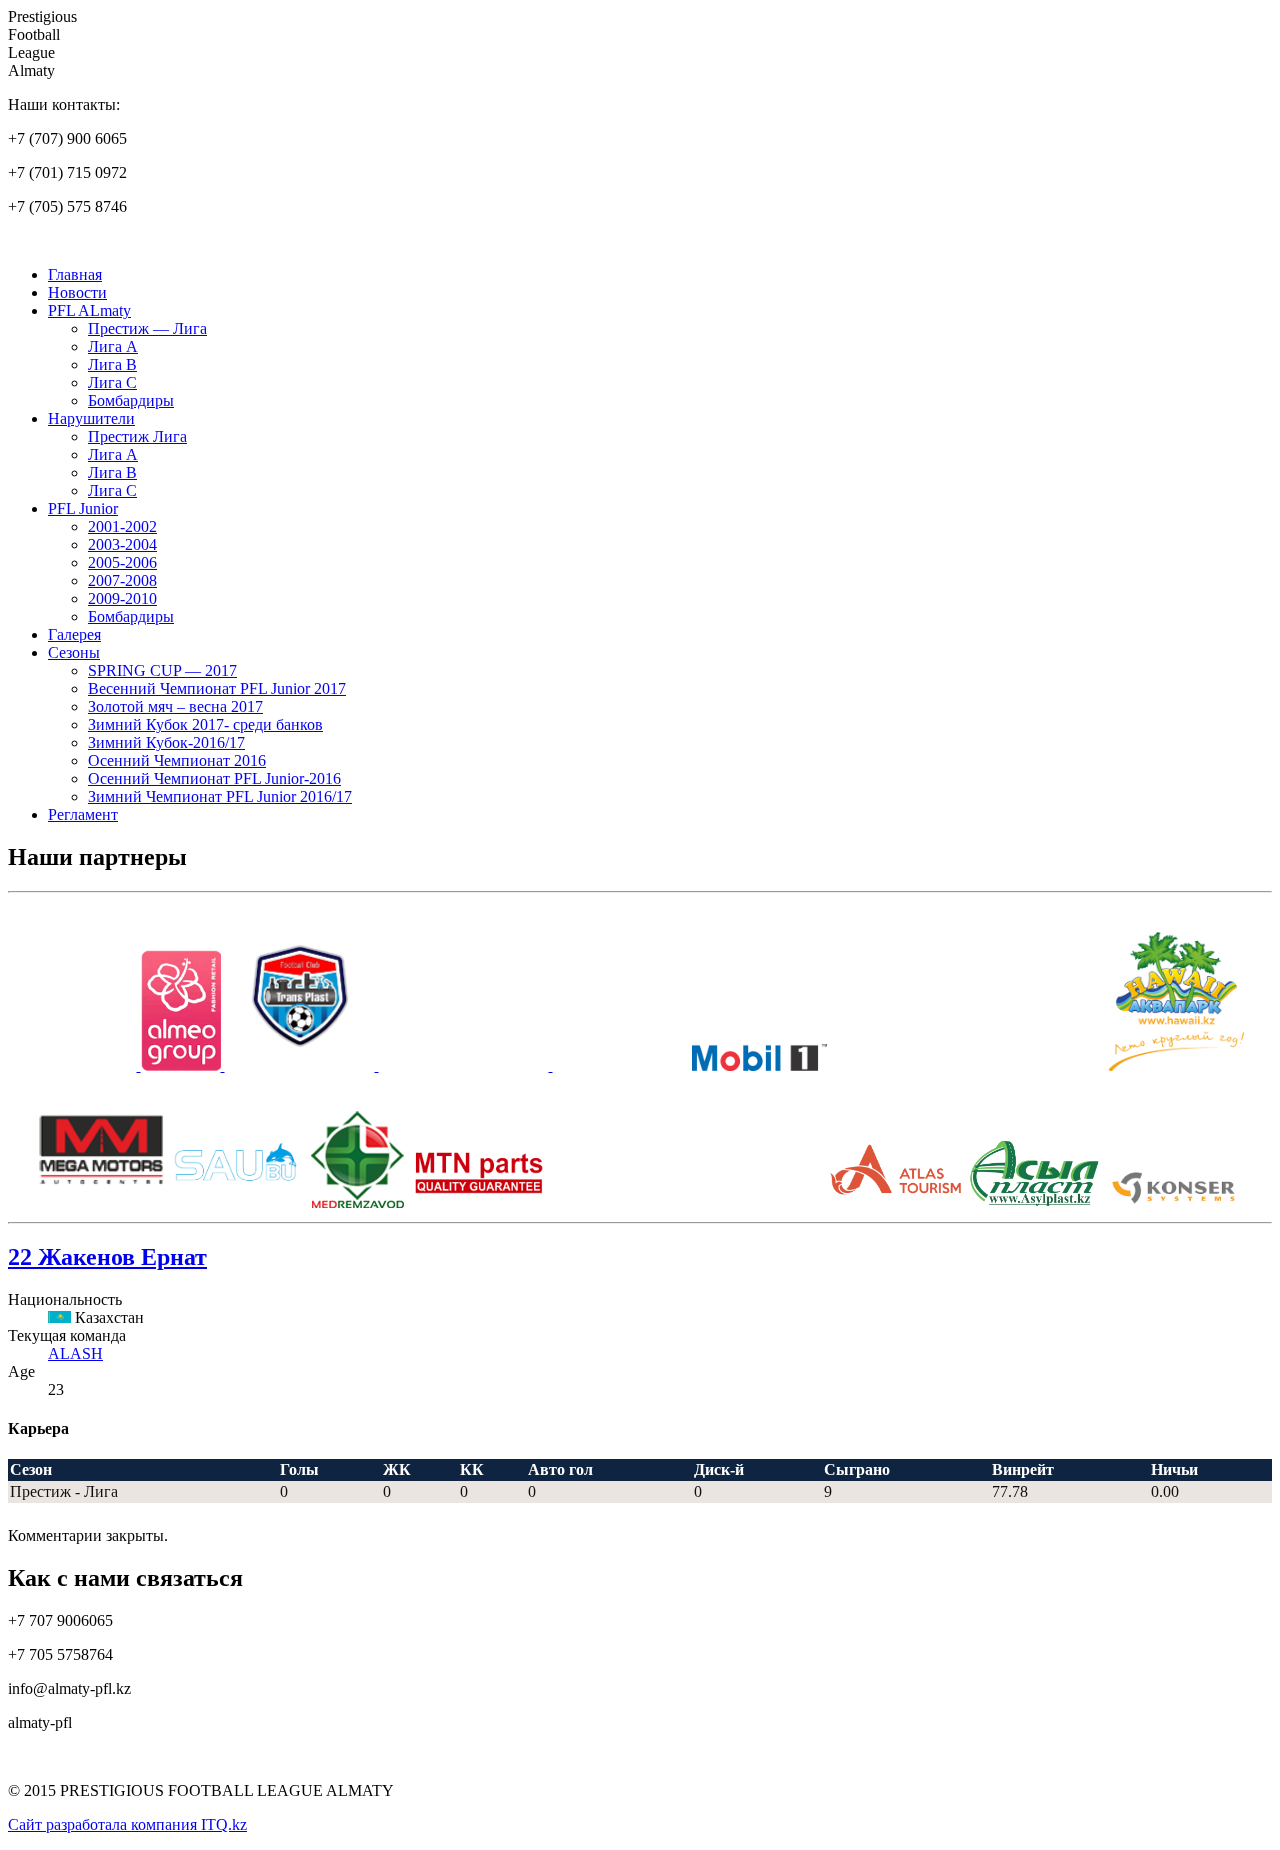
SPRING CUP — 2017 (162, 670)
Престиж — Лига (147, 328)
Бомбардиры (131, 400)
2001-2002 (122, 526)
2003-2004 (122, 544)
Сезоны (74, 652)
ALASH (75, 1353)
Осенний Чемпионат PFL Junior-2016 (214, 778)
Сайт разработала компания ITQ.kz (127, 1824)
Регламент (83, 814)
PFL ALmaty (89, 310)
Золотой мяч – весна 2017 (175, 706)
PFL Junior (83, 508)
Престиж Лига (137, 436)
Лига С (112, 382)
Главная (75, 274)
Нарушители (91, 418)
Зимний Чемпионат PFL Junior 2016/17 (220, 796)
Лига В (112, 364)
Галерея (74, 634)
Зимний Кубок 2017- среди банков (205, 724)
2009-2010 (122, 598)
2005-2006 (122, 562)
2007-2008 (122, 580)
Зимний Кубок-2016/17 (166, 742)
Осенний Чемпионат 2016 (177, 760)
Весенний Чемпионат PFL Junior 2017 (217, 688)
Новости (77, 292)
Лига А (113, 346)
